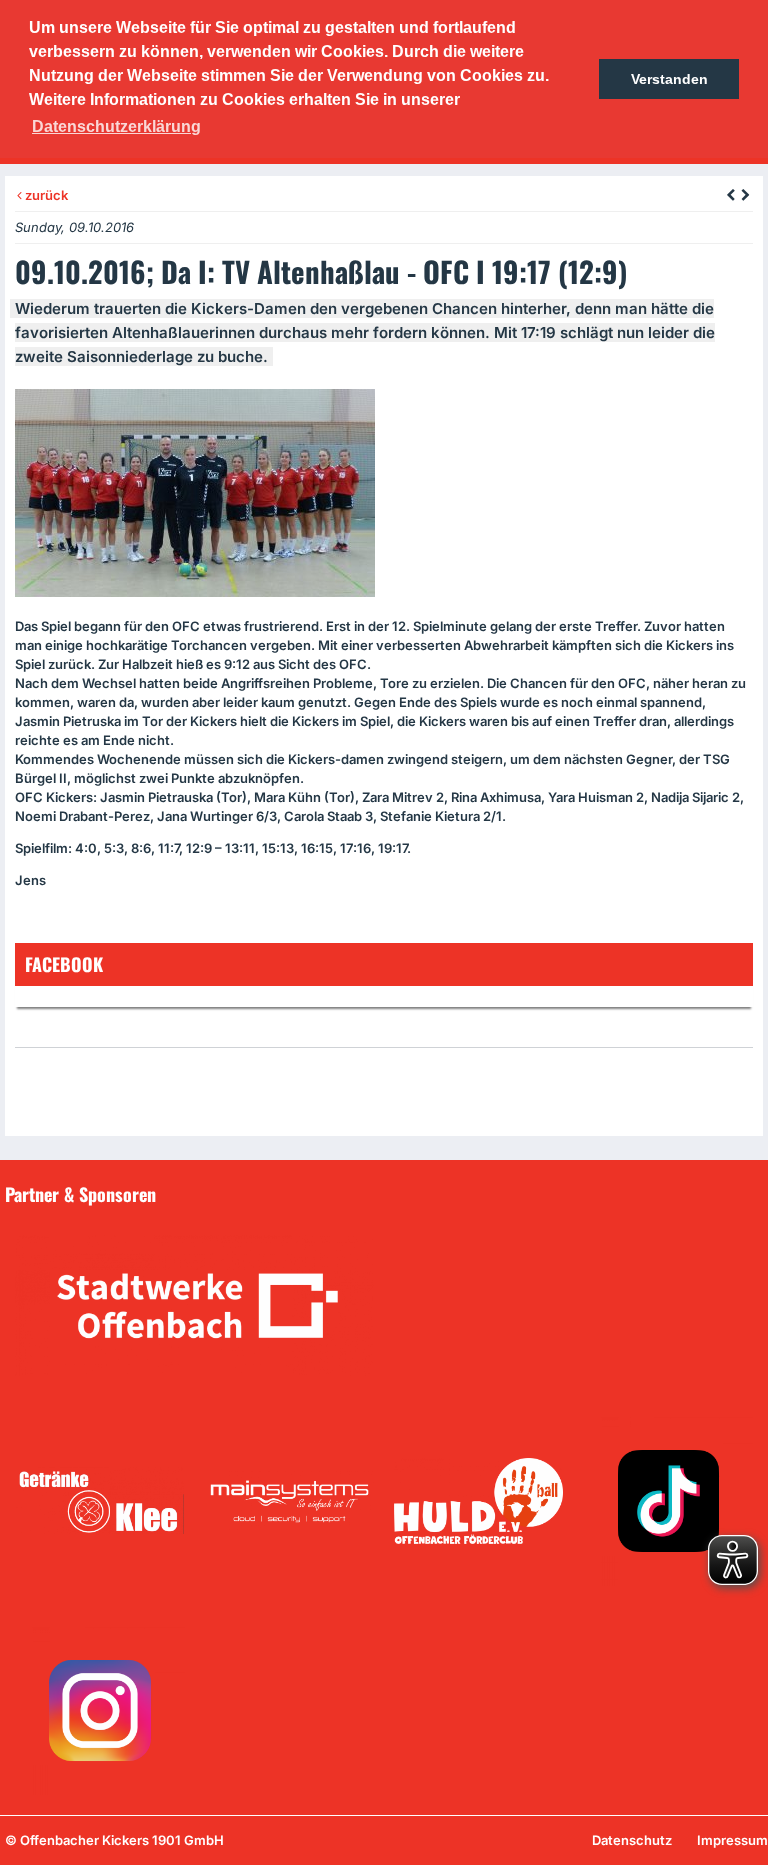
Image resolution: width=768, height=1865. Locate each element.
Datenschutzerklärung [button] (116, 126)
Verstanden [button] (669, 79)
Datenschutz (632, 1840)
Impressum (732, 1840)
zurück (45, 195)
